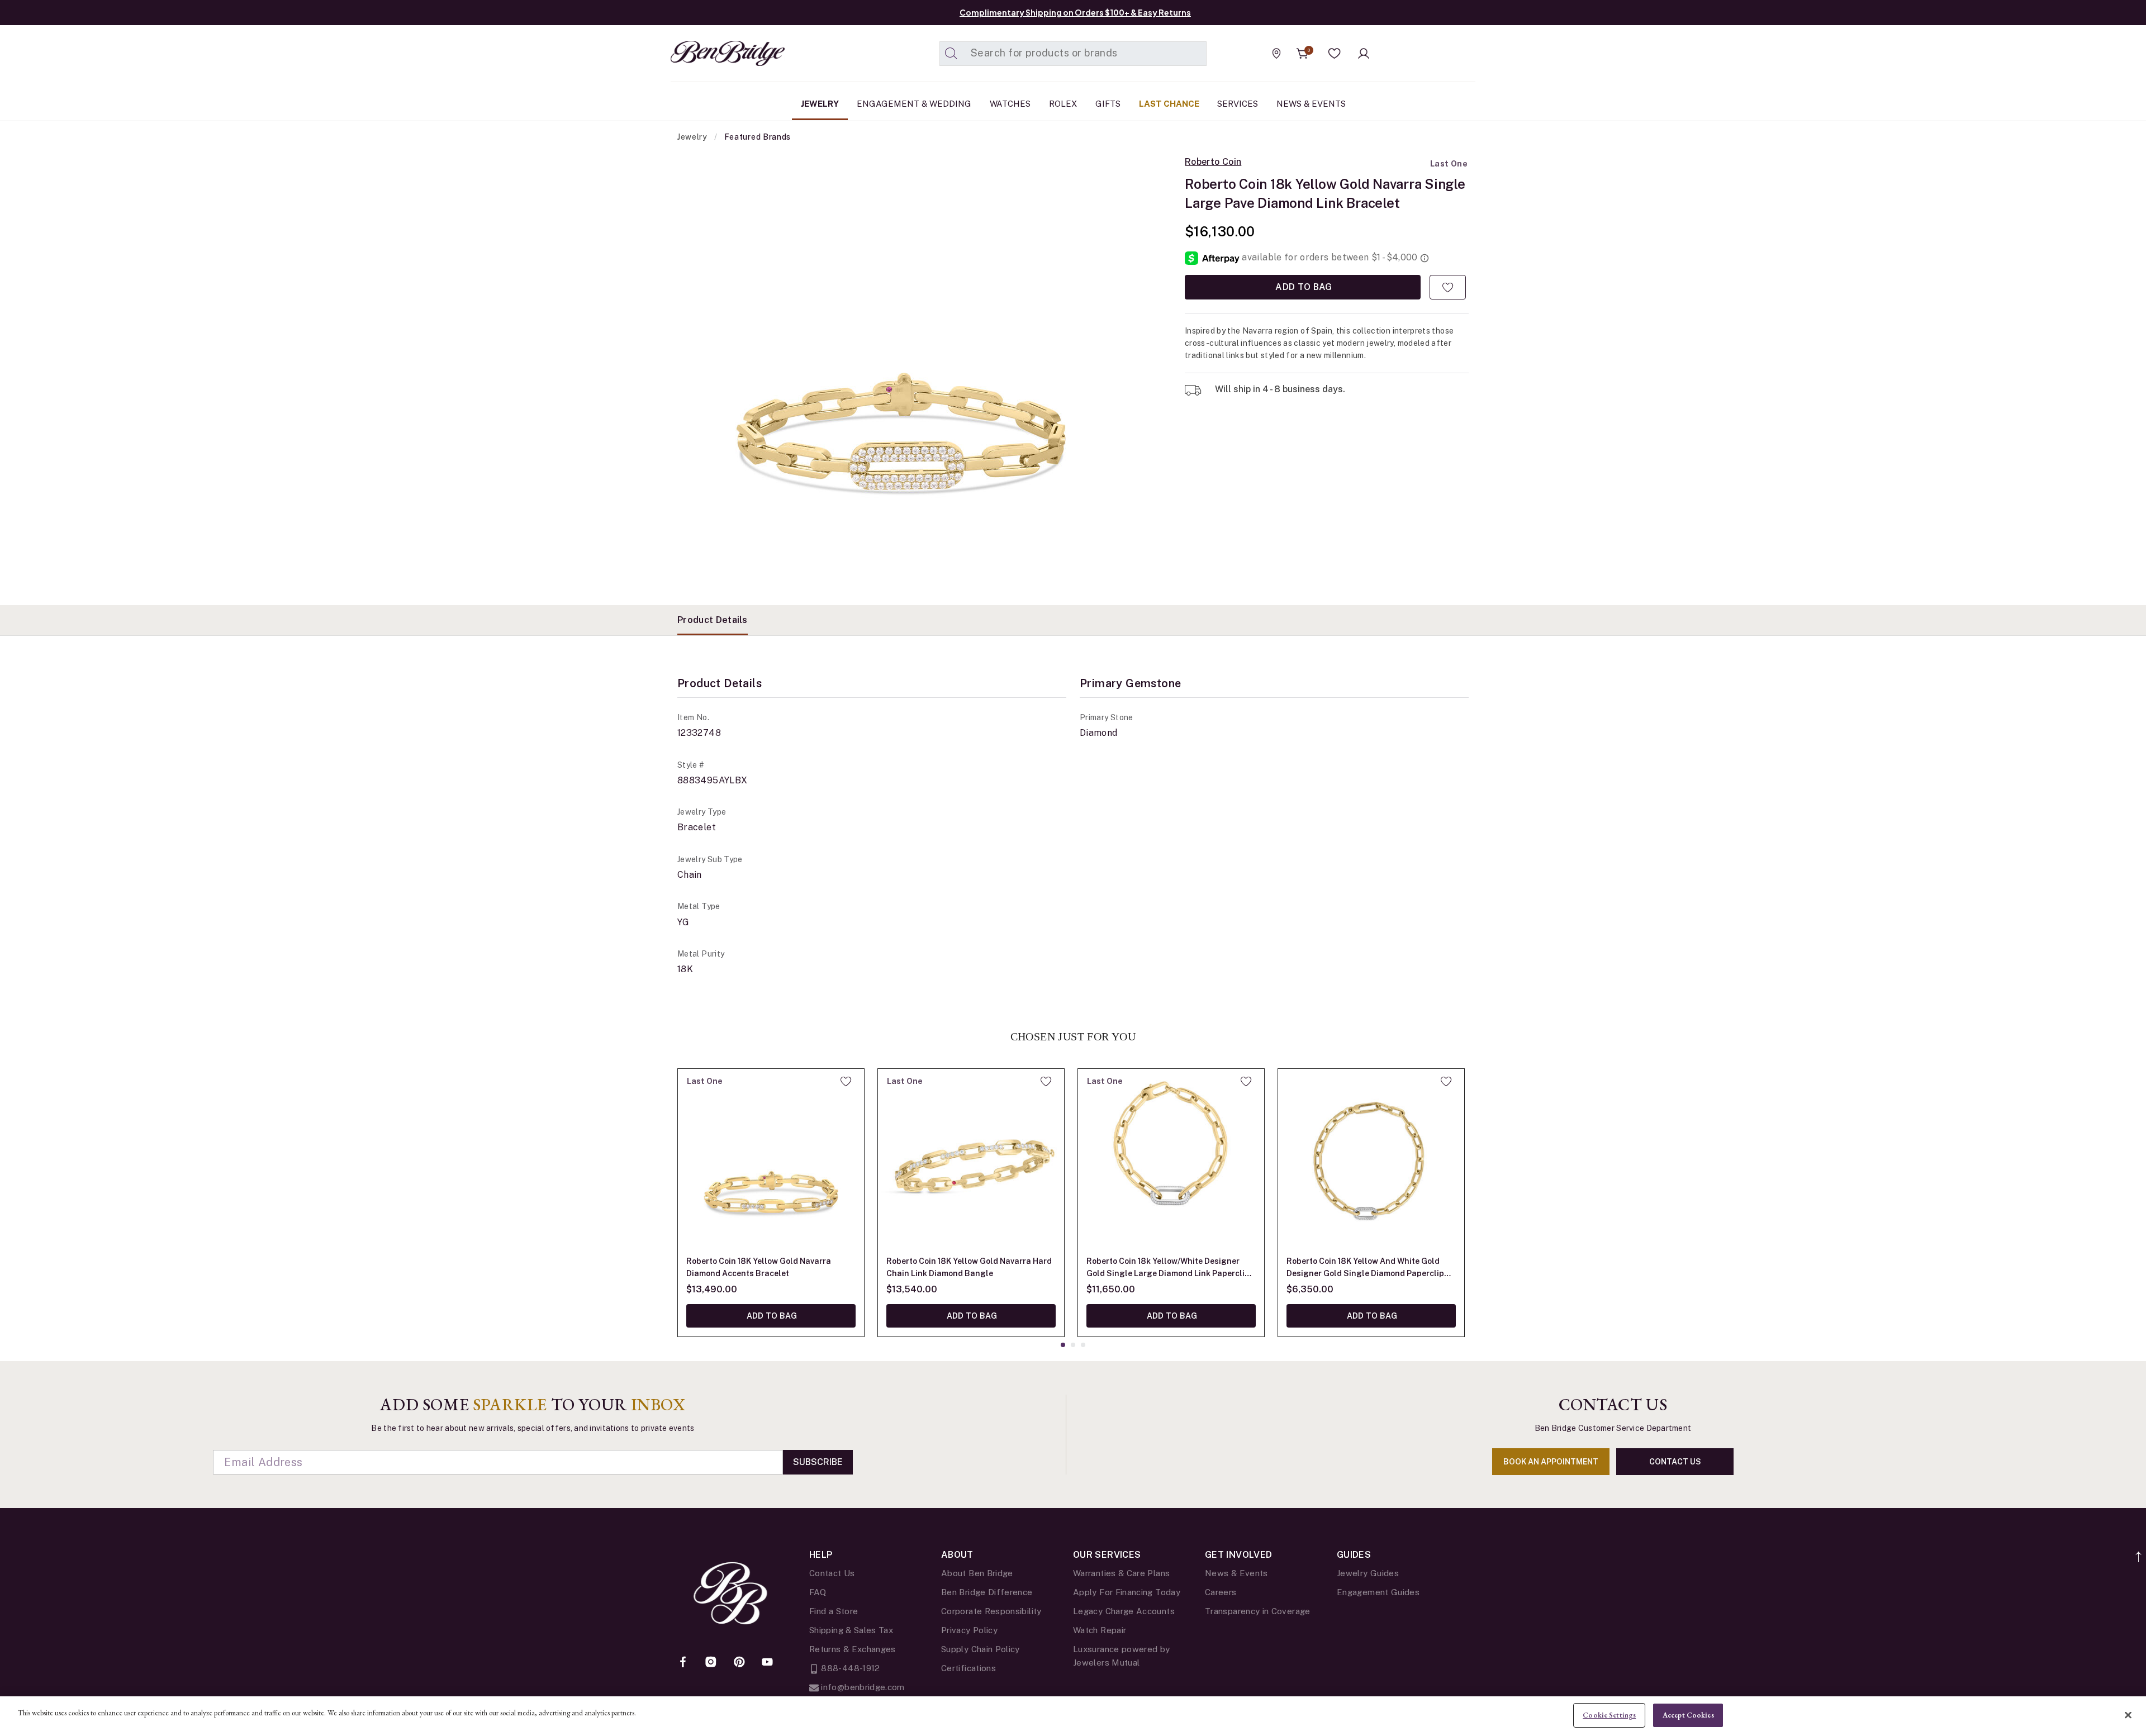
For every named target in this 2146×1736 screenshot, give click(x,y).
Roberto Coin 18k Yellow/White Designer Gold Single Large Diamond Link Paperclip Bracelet (1168, 1268)
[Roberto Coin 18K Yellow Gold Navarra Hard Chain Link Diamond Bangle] (971, 1162)
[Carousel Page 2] (1073, 1345)
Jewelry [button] (820, 104)
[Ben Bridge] (707, 53)
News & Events (1236, 1573)
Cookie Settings (1609, 1715)
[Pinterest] (739, 1663)
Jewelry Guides (1368, 1573)
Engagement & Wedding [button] (914, 104)
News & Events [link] (1311, 104)
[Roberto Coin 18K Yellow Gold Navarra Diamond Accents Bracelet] (771, 1162)
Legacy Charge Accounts (1124, 1611)
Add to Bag (1303, 287)
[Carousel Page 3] (1083, 1345)
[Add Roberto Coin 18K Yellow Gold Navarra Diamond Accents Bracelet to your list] (846, 1081)
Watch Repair (1100, 1630)
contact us (1675, 1462)
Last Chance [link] (1169, 104)
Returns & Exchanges (853, 1649)
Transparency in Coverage (1258, 1611)
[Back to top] (2139, 1551)
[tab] (713, 620)
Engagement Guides (1378, 1592)
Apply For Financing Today (1127, 1592)
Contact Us (832, 1573)
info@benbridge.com (862, 1687)
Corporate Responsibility (991, 1611)
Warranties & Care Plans (1121, 1573)
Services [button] (1238, 104)
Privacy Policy (969, 1630)
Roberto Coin (1213, 162)
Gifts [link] (1108, 104)
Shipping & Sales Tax (851, 1630)
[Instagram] (711, 1663)
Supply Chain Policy (981, 1649)
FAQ (818, 1592)
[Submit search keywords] (951, 54)
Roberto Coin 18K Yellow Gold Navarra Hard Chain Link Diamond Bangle (969, 1267)
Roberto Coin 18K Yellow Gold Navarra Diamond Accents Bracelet (759, 1267)
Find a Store (834, 1611)
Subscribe (818, 1462)
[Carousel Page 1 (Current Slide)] (1063, 1345)
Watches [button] (1010, 104)
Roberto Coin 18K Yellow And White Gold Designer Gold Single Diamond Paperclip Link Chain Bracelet (1365, 1268)
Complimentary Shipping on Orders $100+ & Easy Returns (1075, 12)
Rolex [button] (1063, 104)
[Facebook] (683, 1663)
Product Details (713, 620)
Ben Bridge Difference (987, 1592)
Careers (1221, 1592)
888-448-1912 (849, 1668)
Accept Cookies (1688, 1715)
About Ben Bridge (977, 1573)
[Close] (2128, 1715)
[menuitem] (820, 104)
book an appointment (1551, 1462)
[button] (1335, 54)
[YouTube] (767, 1663)
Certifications (968, 1668)
